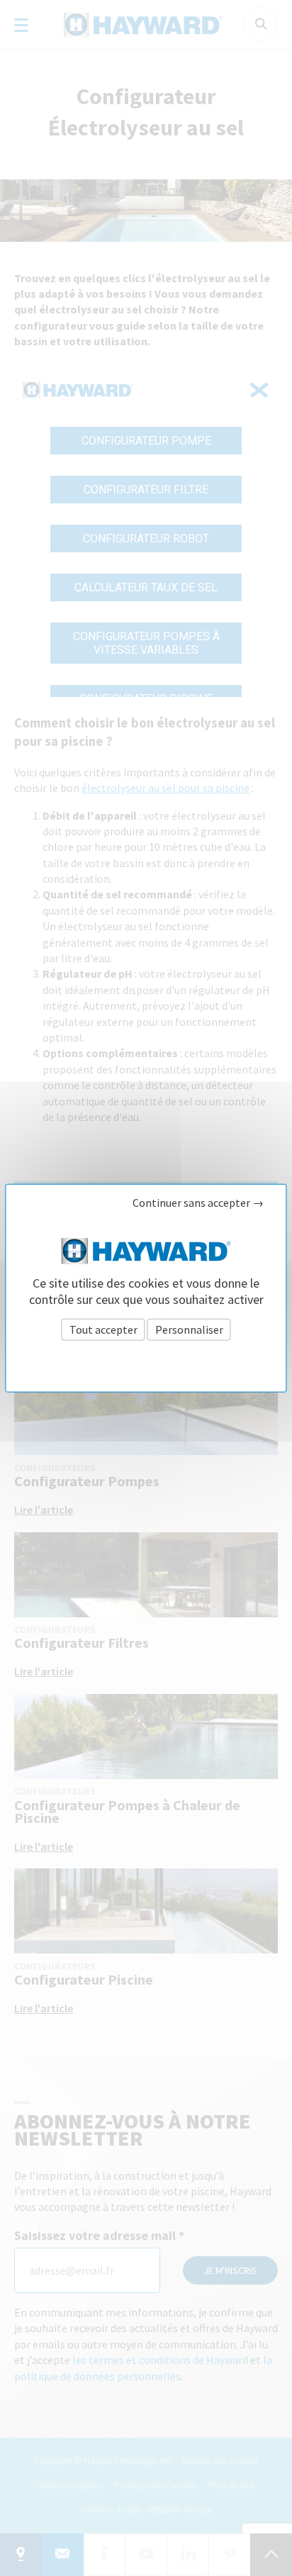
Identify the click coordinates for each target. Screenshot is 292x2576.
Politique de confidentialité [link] (146, 1361)
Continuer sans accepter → (198, 1202)
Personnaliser (189, 1329)
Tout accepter (103, 1329)
